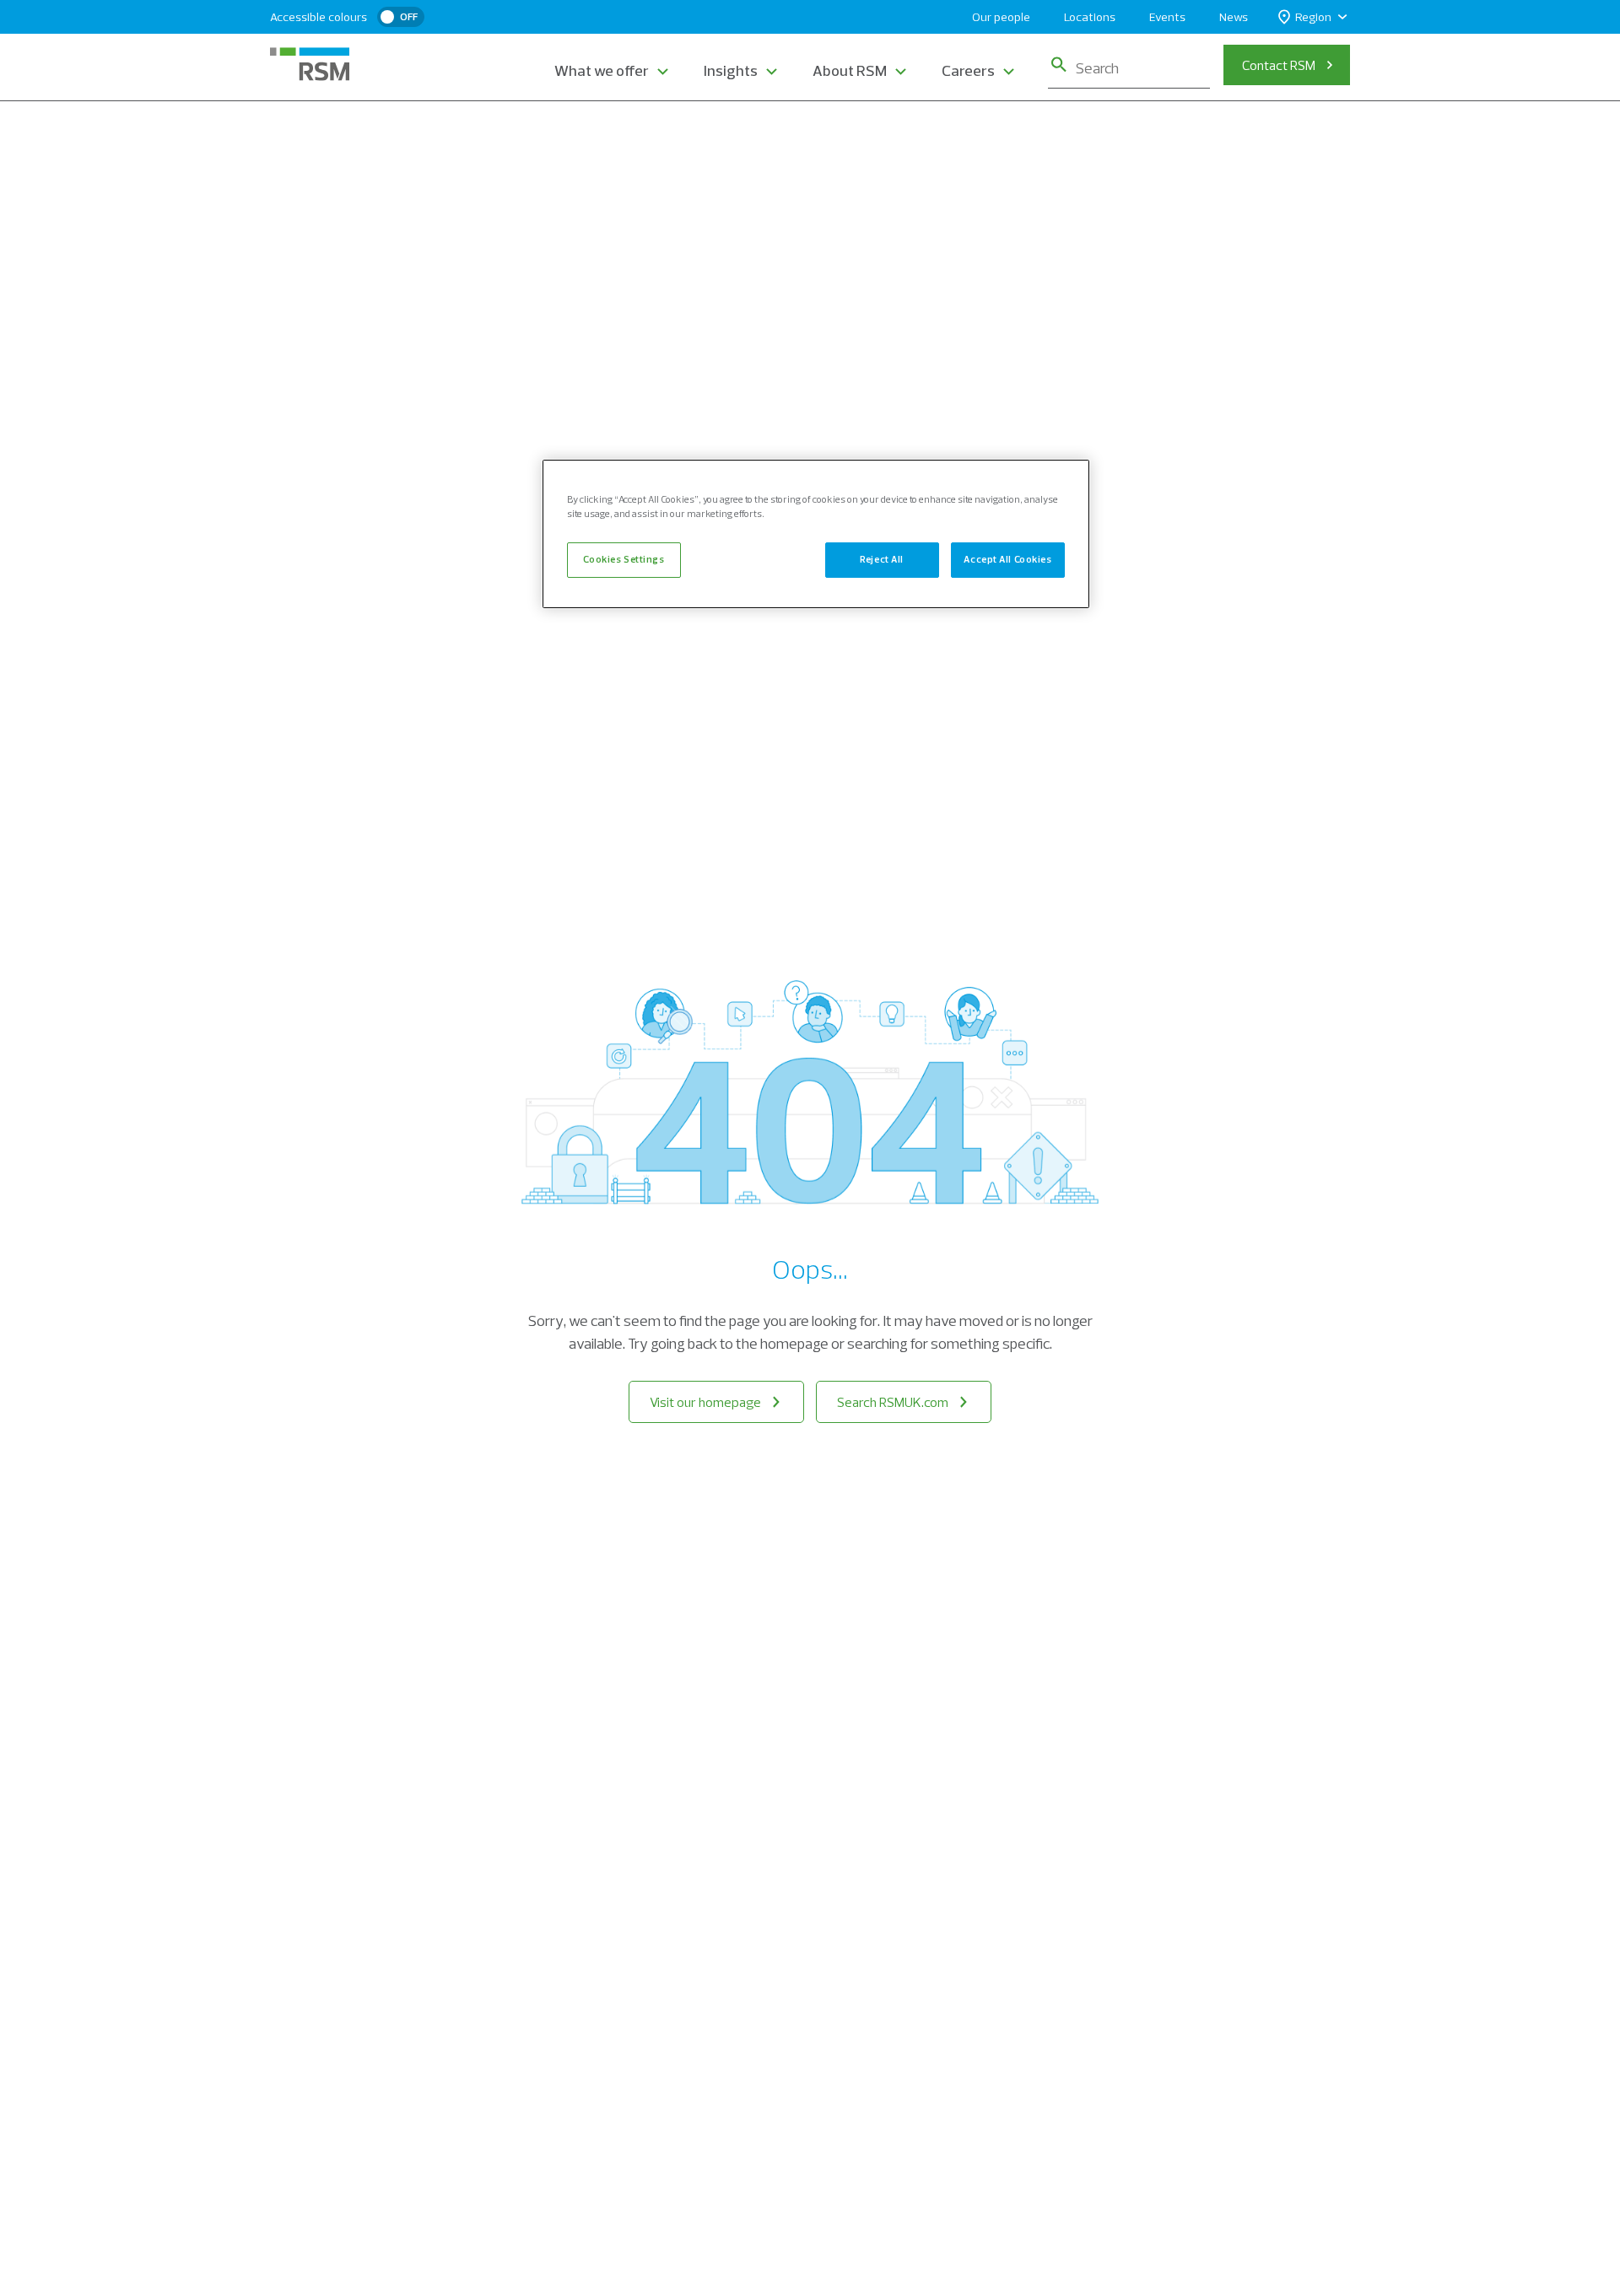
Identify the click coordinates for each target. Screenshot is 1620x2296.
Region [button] (1313, 17)
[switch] (401, 17)
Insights (731, 70)
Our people (1001, 17)
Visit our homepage (705, 1402)
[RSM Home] (310, 64)
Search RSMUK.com (893, 1402)
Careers (968, 70)
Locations (1090, 17)
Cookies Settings (624, 560)
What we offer (602, 70)
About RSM (850, 70)
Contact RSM (1279, 65)
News (1234, 17)
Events (1167, 17)
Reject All (882, 560)
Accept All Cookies (1007, 560)
